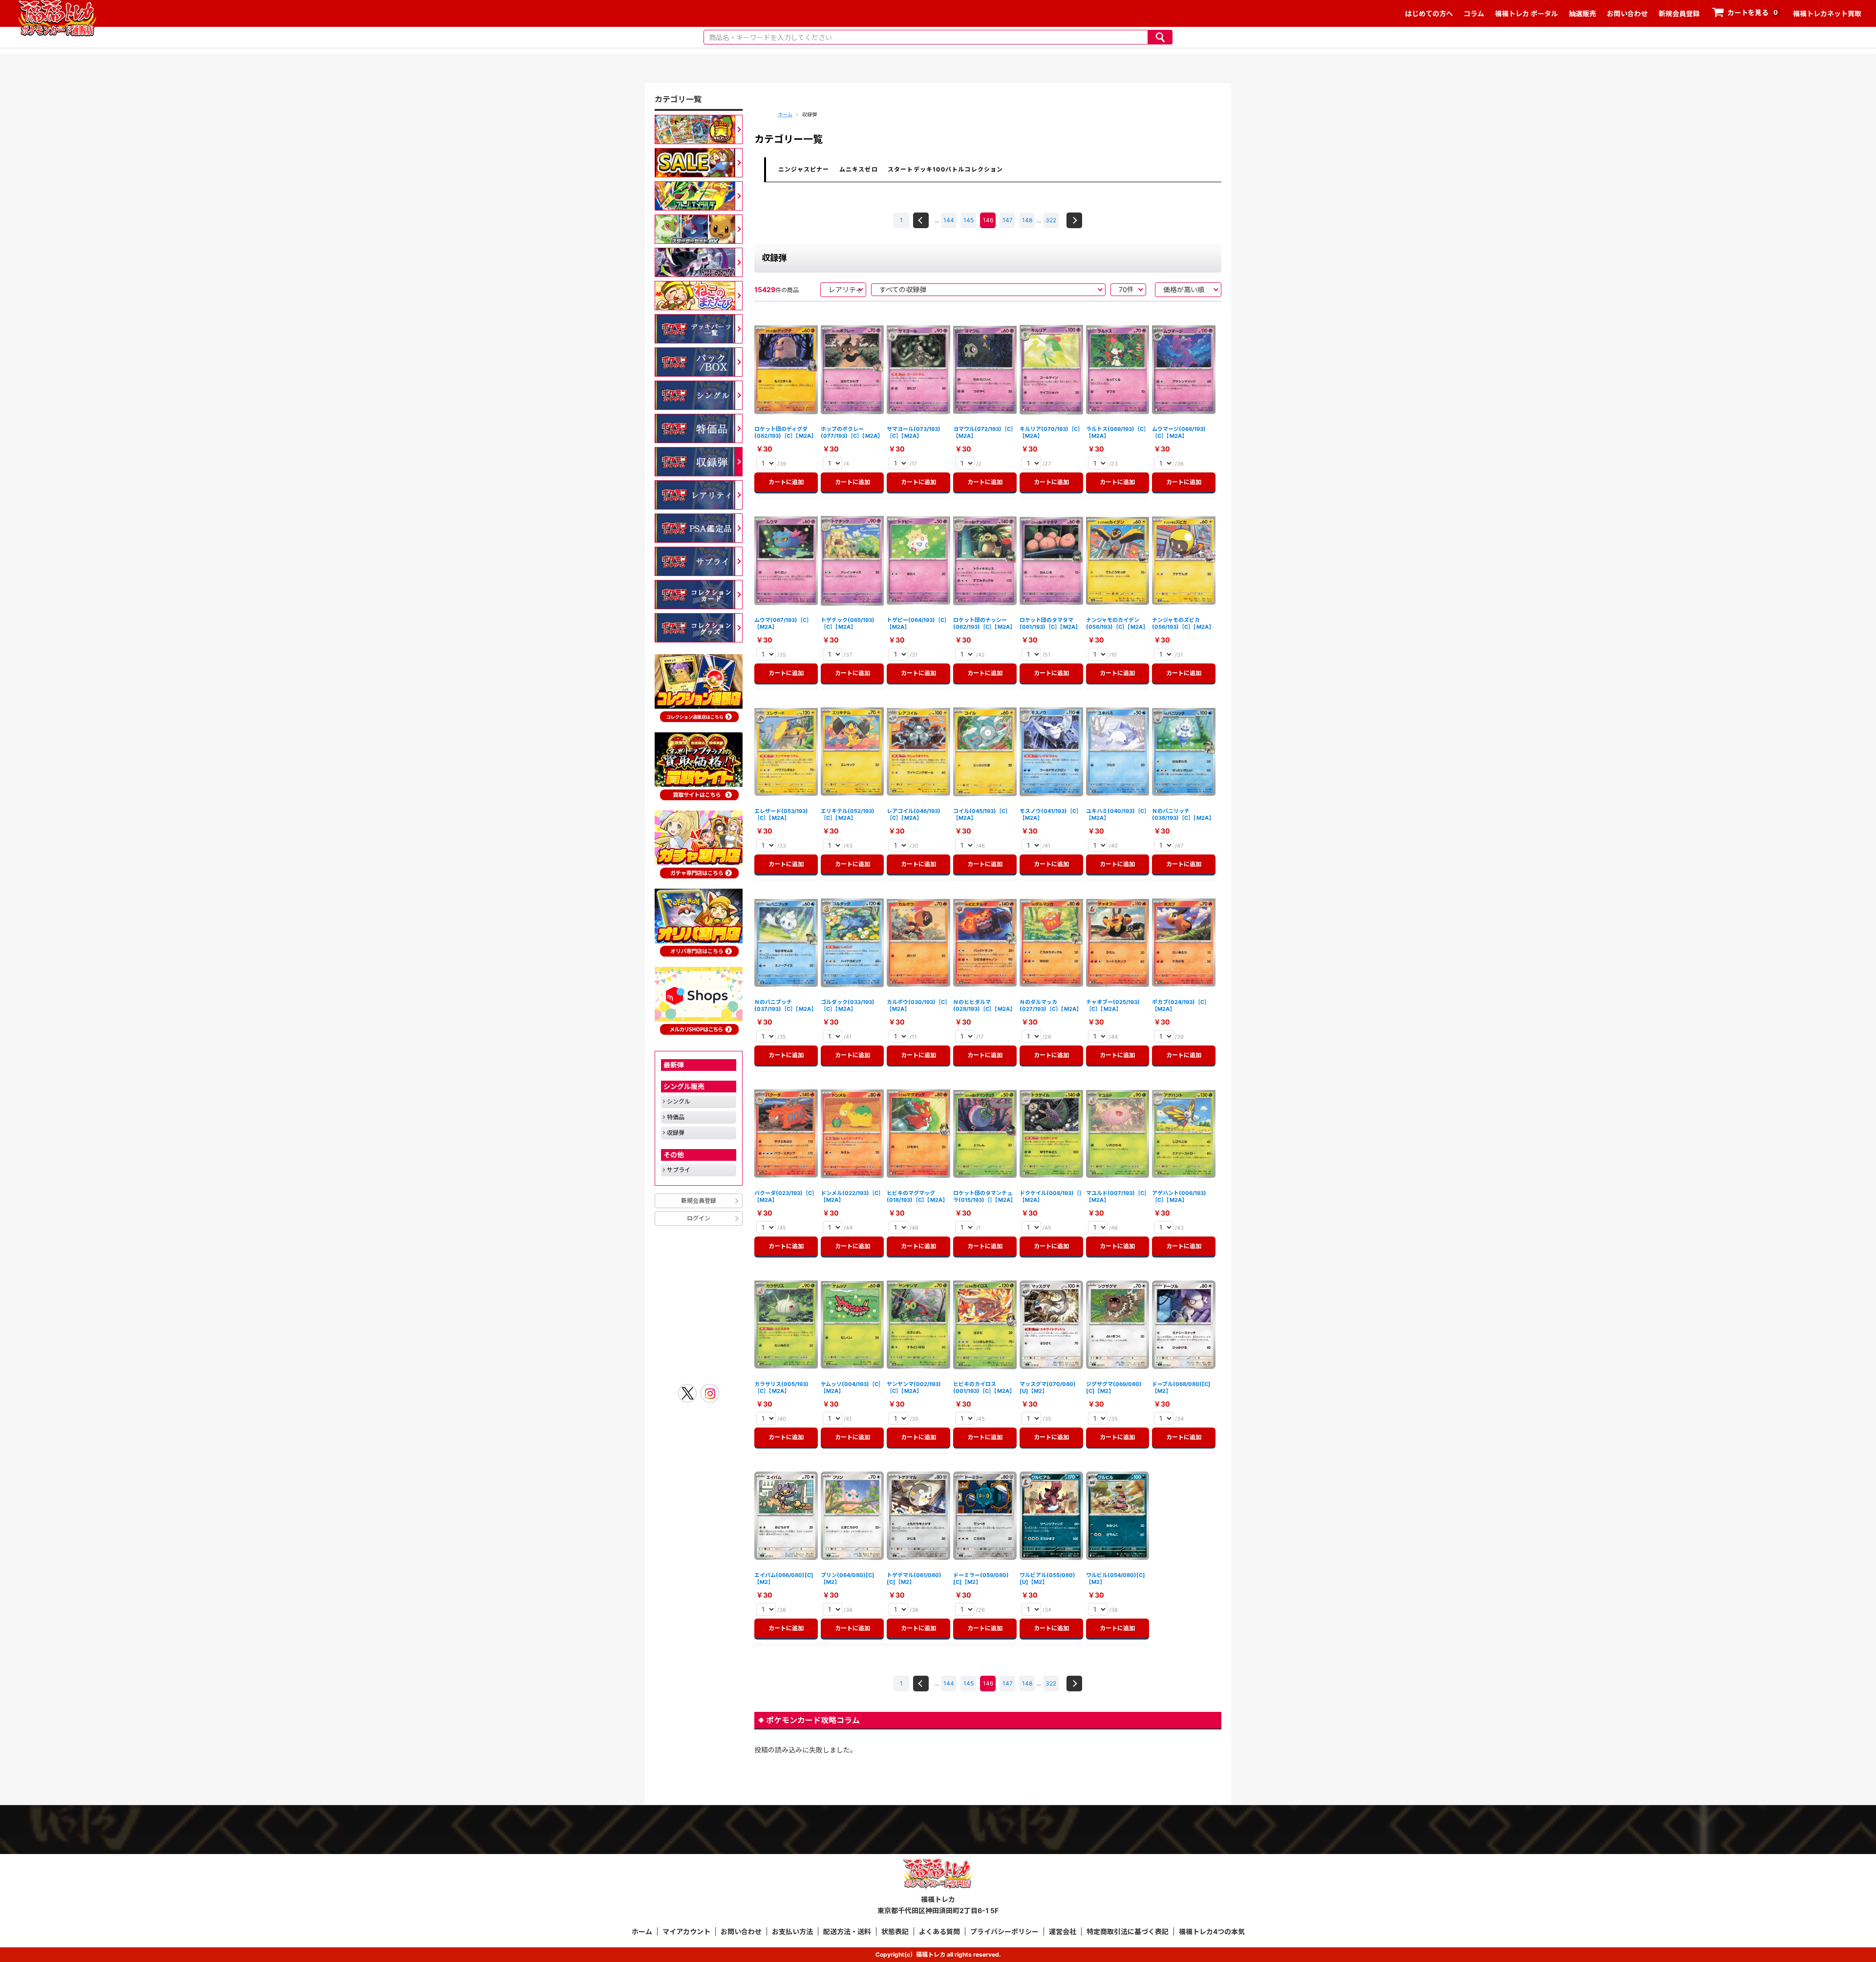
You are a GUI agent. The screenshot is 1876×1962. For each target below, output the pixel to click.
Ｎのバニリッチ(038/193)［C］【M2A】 (1183, 814)
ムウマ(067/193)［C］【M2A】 (783, 623)
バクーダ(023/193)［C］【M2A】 (786, 1196)
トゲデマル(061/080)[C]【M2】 (914, 1578)
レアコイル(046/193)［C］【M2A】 (914, 814)
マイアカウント (686, 1931)
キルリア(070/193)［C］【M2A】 (1050, 432)
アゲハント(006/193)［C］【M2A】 (1179, 1196)
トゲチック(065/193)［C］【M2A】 (848, 623)
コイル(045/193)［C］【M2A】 (982, 814)
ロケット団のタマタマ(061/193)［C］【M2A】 (1050, 623)
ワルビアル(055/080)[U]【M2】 (1047, 1578)
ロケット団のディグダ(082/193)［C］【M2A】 (785, 432)
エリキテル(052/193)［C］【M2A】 (848, 814)
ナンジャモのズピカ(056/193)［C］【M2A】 (1183, 623)
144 (949, 220)
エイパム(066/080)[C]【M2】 (784, 1578)
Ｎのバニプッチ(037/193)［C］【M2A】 (785, 1005)
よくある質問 (939, 1931)
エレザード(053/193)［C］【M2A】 (781, 814)
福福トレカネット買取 (1827, 13)
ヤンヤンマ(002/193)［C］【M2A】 (914, 1387)
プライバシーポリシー (1004, 1931)
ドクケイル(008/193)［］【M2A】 (1051, 1196)
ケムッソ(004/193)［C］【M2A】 (852, 1387)
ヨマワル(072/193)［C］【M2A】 (985, 432)
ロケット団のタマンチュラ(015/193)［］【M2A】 (984, 1196)
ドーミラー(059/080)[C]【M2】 (981, 1578)
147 (1008, 220)
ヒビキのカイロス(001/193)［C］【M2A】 (984, 1387)
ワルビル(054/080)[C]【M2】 (1116, 1578)
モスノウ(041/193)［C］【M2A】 (1051, 814)
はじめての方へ (1429, 13)
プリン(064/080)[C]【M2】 (848, 1578)
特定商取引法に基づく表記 (1128, 1931)
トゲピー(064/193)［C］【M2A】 (918, 623)
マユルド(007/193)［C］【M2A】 (1117, 1196)
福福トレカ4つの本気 (1212, 1931)
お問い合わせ (1627, 13)
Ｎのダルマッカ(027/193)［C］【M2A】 (1051, 1005)
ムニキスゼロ (859, 169)
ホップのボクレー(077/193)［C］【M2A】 (852, 432)
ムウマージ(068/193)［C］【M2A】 (1179, 432)
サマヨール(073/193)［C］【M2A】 (914, 432)
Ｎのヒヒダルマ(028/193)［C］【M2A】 (984, 1005)
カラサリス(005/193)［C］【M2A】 (781, 1387)
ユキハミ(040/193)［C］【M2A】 (1117, 814)
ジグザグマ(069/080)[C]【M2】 (1114, 1387)
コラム (1474, 13)
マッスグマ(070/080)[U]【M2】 (1048, 1387)
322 (1051, 220)
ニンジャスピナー (804, 169)
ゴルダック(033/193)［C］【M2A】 (848, 1005)
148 (1027, 220)
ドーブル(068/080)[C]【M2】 (1181, 1387)
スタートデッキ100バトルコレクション (946, 169)
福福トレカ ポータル (1526, 13)
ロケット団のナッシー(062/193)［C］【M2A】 (984, 623)
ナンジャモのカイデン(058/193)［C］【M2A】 (1117, 623)
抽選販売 (1582, 13)
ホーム (785, 114)
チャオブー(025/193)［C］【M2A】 (1113, 1005)
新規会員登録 (1679, 13)
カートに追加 (789, 482)
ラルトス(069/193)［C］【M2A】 (1118, 432)
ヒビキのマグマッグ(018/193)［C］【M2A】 (917, 1196)
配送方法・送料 (847, 1931)
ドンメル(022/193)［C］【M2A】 (852, 1196)
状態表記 (895, 1931)
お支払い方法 (792, 1931)
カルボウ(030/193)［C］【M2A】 (917, 1005)
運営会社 (1063, 1931)
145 (969, 220)
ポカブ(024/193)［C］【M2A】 (1181, 1005)
